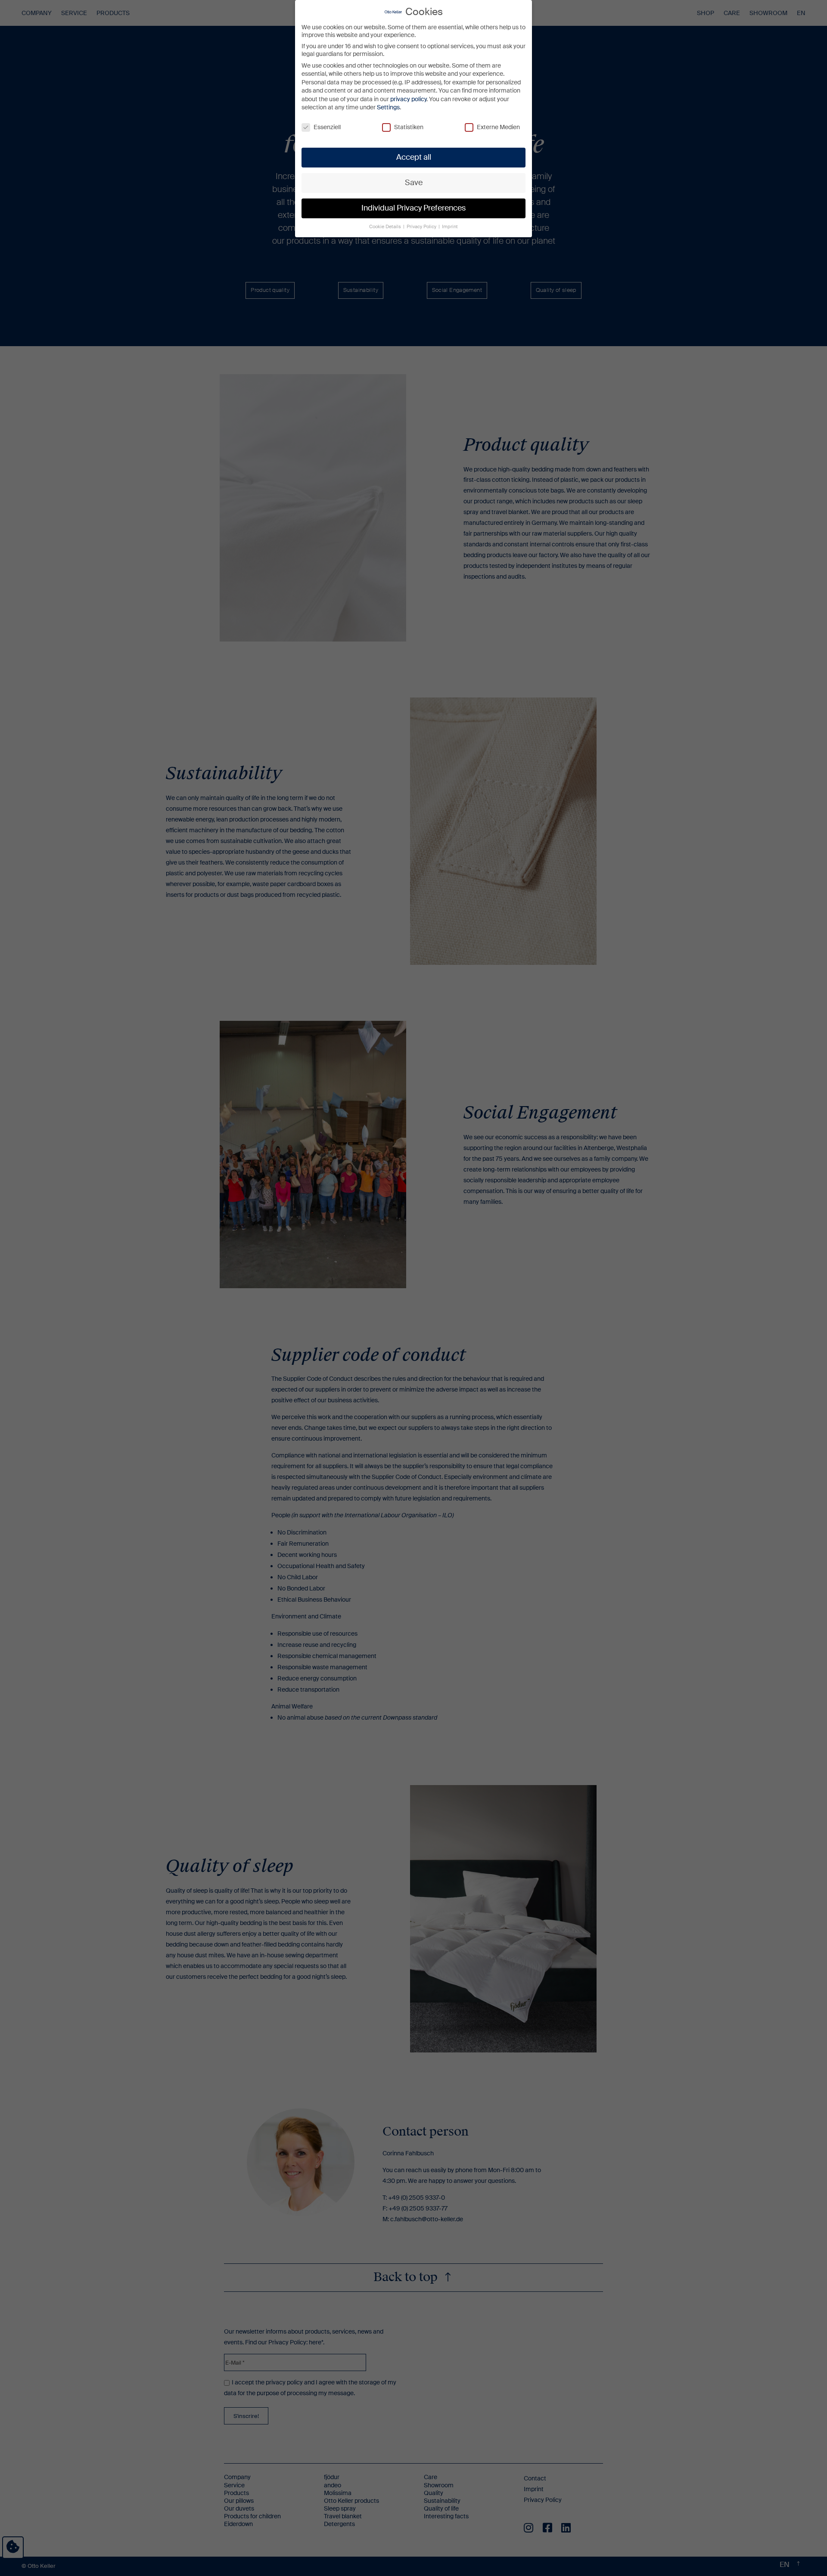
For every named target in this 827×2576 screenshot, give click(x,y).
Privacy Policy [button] (422, 227)
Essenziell (327, 127)
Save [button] (414, 183)
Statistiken (409, 127)
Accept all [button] (414, 157)
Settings (388, 107)
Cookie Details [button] (386, 227)
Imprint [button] (450, 227)
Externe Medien (498, 127)
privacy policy (408, 99)
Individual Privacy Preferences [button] (413, 208)
